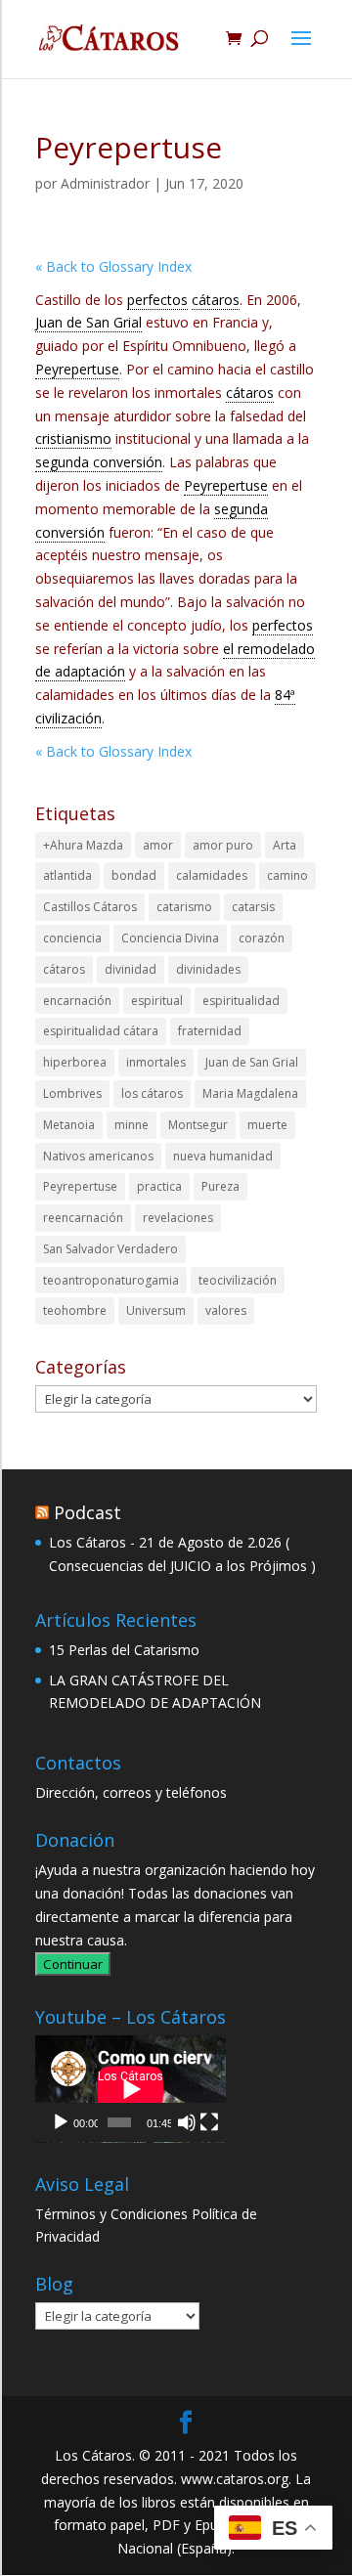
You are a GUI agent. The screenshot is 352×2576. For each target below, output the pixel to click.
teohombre (75, 1310)
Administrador (105, 183)
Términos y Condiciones (111, 2214)
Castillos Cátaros (90, 907)
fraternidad (210, 1031)
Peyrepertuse (80, 1186)
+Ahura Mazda (83, 845)
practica (159, 1186)
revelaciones (178, 1218)
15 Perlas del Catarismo (124, 1650)
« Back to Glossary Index (113, 266)
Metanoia (69, 1125)
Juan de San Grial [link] (88, 322)
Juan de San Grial (252, 1062)
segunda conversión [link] (99, 462)
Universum (156, 1310)
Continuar (73, 1964)
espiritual (157, 1001)
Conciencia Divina (170, 938)
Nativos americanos (98, 1156)
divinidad (131, 969)
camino (287, 875)
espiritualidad (241, 1001)
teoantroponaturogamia (111, 1280)
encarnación (77, 1001)
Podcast (88, 1512)
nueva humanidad (223, 1156)
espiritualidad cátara (101, 1031)
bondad (134, 875)
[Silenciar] (187, 2122)
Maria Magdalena (250, 1093)
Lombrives (72, 1093)
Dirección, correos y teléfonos (131, 1792)
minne (132, 1125)
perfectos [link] (157, 300)
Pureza (220, 1186)
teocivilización (238, 1280)
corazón (262, 938)
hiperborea (75, 1062)
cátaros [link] (216, 300)
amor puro (223, 845)
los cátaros (152, 1093)
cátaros (64, 969)
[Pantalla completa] (209, 2122)
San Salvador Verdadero (110, 1249)
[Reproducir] (61, 2122)
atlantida (67, 875)
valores (226, 1310)
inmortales (156, 1062)
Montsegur (198, 1125)
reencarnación (83, 1218)
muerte (267, 1125)
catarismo (184, 907)
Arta (285, 845)
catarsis (253, 907)
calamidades (212, 875)
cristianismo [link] (73, 438)
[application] (131, 2089)
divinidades (208, 969)
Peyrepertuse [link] (77, 369)
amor (158, 845)
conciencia (72, 938)
